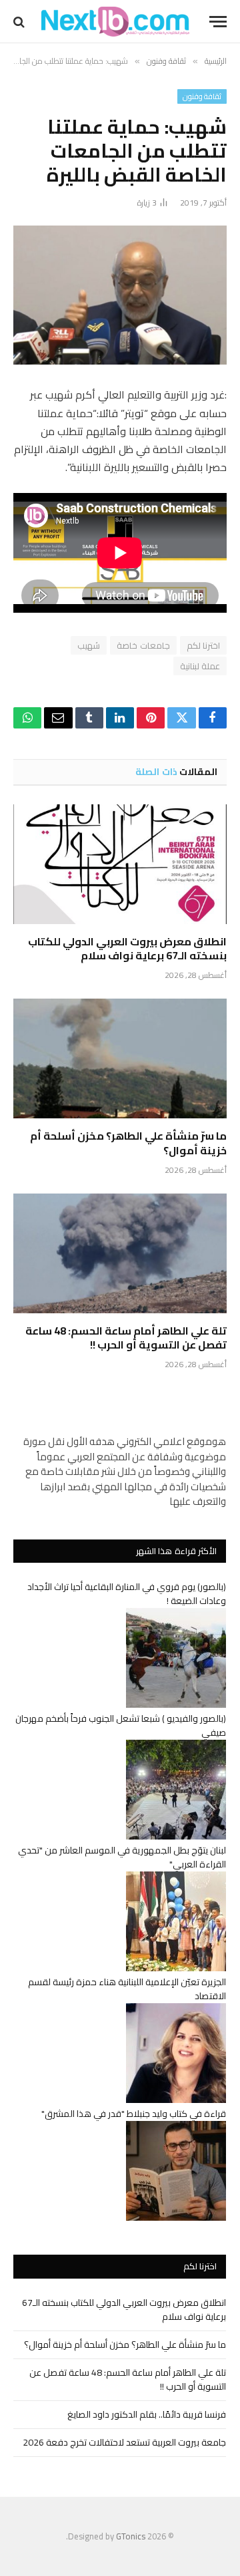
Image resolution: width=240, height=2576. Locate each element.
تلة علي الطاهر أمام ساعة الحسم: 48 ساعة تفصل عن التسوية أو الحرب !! (126, 1338)
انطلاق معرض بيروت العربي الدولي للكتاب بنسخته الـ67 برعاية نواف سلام (127, 949)
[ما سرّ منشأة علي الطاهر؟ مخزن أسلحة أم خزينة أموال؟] (120, 1058)
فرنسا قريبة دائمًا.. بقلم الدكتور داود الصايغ (147, 2414)
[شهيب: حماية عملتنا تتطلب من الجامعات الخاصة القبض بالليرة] (120, 295)
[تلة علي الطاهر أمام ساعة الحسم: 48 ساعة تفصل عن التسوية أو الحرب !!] (120, 1253)
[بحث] (20, 22)
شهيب (89, 645)
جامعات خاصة (143, 645)
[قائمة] (218, 22)
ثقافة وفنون (202, 96)
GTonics (131, 2536)
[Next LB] (115, 22)
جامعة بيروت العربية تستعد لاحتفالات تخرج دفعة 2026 (124, 2442)
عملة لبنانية (200, 666)
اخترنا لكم (203, 645)
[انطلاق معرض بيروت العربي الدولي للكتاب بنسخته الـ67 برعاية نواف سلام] (120, 864)
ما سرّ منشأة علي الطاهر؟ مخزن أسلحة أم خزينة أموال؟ (128, 1143)
